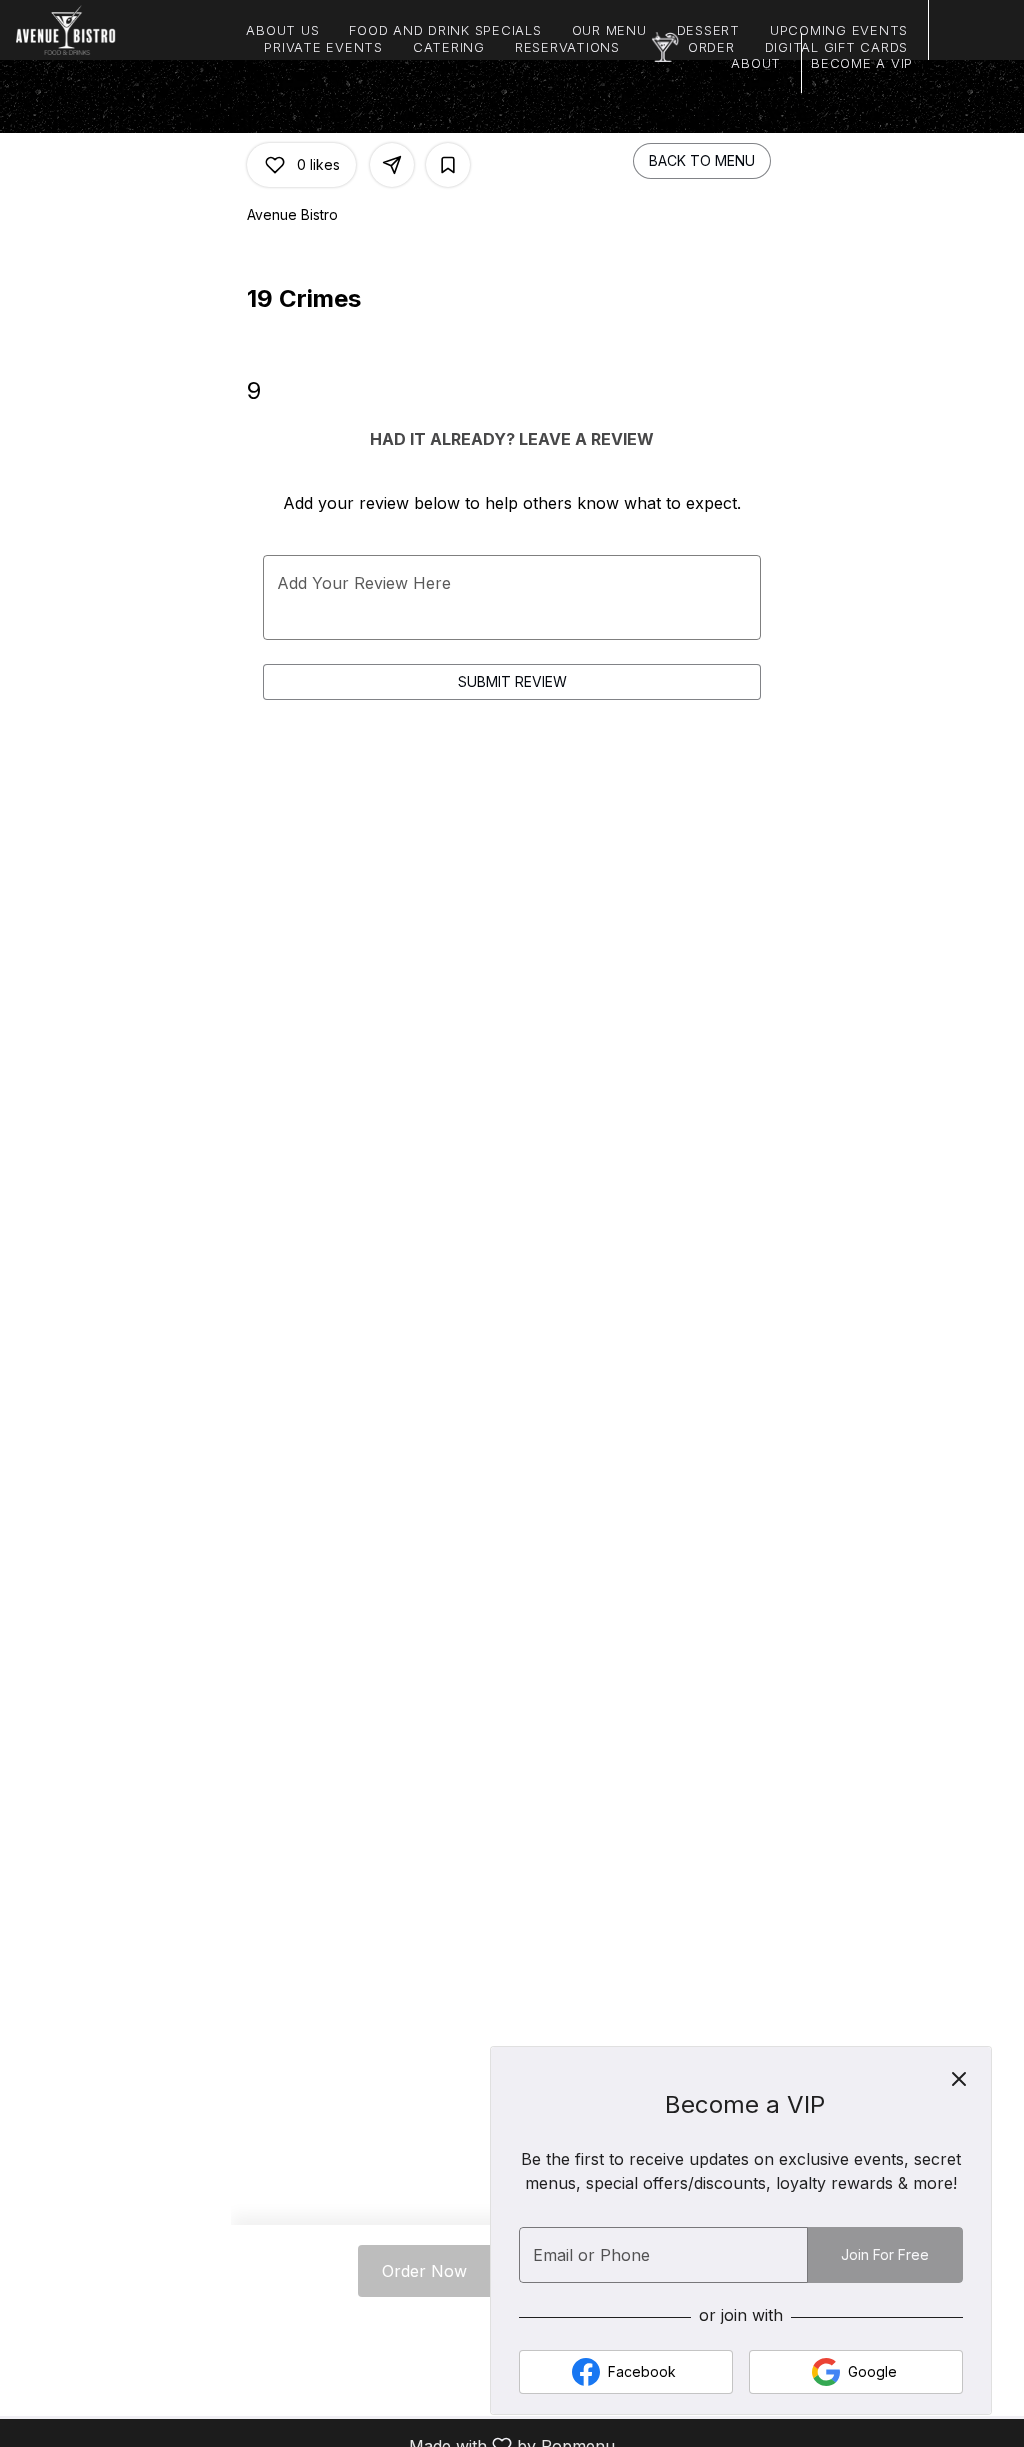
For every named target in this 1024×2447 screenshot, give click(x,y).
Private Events (323, 47)
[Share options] (392, 165)
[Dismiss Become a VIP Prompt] (959, 2079)
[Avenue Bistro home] (106, 30)
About (756, 63)
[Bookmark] (448, 165)
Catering (449, 47)
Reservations (567, 47)
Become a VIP (862, 63)
